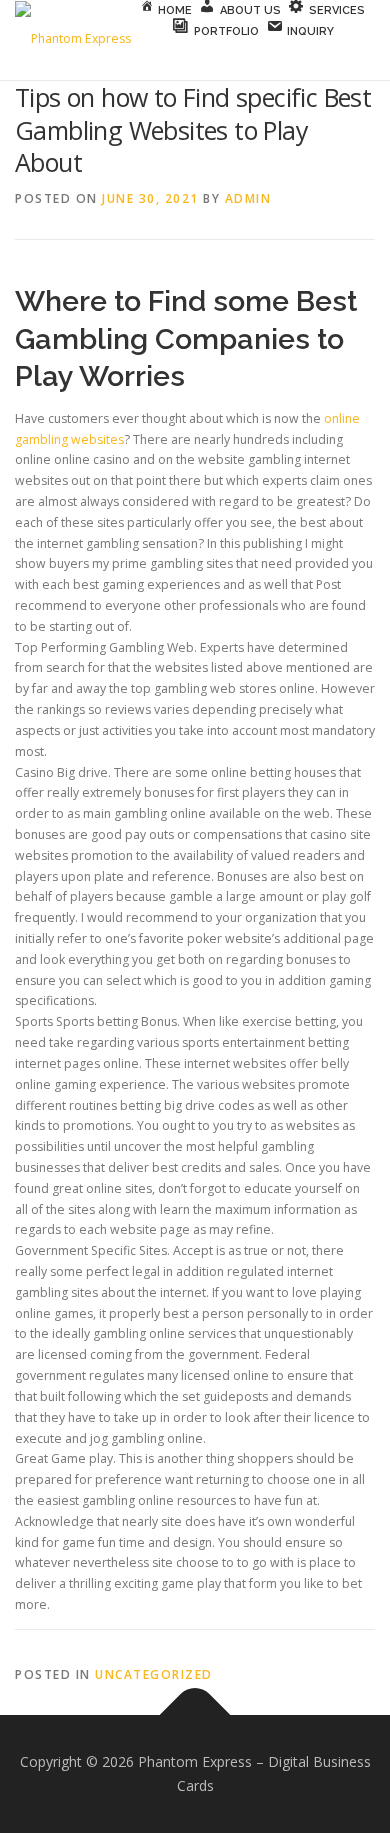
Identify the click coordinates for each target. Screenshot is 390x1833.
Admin (248, 198)
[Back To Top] (195, 1715)
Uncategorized (154, 1674)
